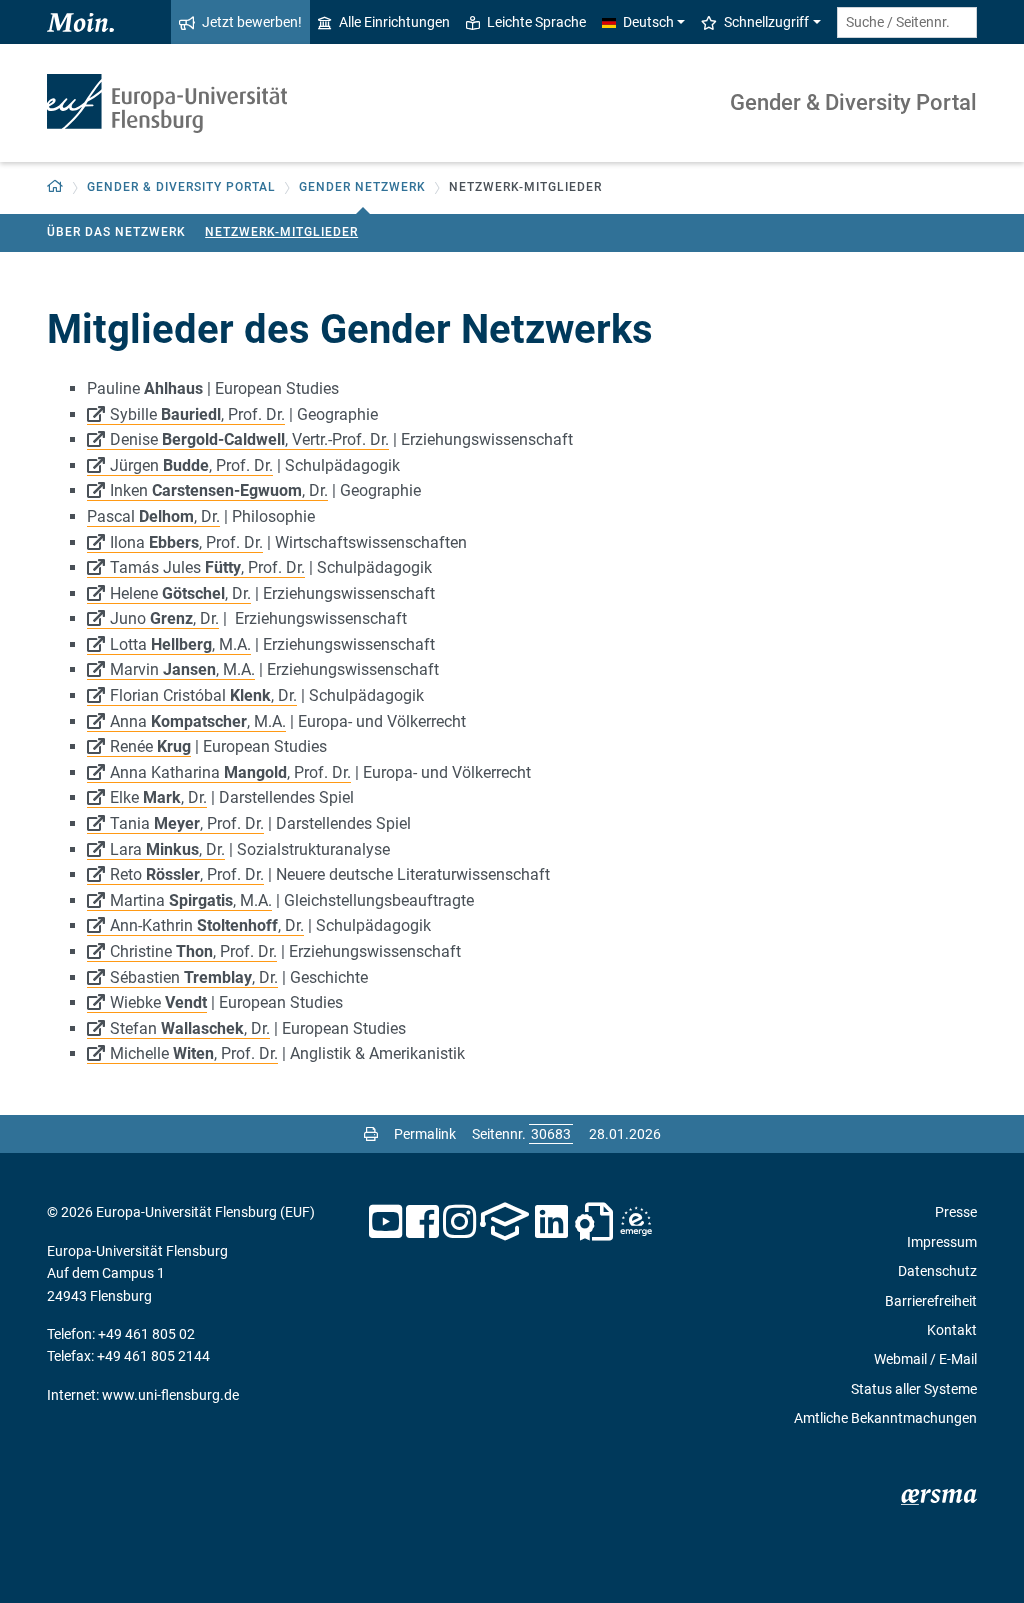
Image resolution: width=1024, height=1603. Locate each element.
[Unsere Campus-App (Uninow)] (504, 1222)
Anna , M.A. (198, 721)
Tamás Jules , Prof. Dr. (207, 567)
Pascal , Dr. (153, 516)
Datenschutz (937, 1271)
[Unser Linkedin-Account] (552, 1222)
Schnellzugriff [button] (766, 22)
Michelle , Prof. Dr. (194, 1053)
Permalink (425, 1134)
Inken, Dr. (219, 490)
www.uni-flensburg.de (170, 1395)
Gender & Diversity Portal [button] (181, 187)
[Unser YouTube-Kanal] (385, 1222)
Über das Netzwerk (116, 232)
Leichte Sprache (536, 22)
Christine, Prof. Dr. (193, 951)
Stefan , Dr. (190, 1028)
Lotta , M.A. (180, 644)
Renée (150, 746)
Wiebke (158, 1002)
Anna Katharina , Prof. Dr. (230, 772)
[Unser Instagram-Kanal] (459, 1222)
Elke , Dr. (158, 797)
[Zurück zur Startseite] (167, 103)
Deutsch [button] (648, 22)
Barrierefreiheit (931, 1301)
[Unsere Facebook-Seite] (422, 1222)
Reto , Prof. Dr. (187, 874)
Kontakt (952, 1330)
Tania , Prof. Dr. (187, 823)
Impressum (942, 1242)
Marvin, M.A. (182, 669)
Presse (956, 1212)
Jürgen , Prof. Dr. (191, 465)
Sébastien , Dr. (194, 977)
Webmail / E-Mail (925, 1359)
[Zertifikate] (594, 1222)
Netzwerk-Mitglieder (281, 232)
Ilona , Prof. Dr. (186, 542)
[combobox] (907, 22)
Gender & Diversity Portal (853, 102)
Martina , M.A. (191, 900)
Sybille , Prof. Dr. (197, 414)
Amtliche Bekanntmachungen (885, 1418)
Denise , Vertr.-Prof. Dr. (249, 439)
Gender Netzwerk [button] (362, 187)
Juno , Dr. (164, 618)
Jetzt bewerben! (252, 22)
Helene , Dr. (180, 593)
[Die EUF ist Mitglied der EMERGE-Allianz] (636, 1222)
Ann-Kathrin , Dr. (207, 925)
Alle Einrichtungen (394, 22)
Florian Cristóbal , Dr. (203, 695)
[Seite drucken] (371, 1134)
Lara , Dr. (167, 849)
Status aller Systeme (914, 1389)
